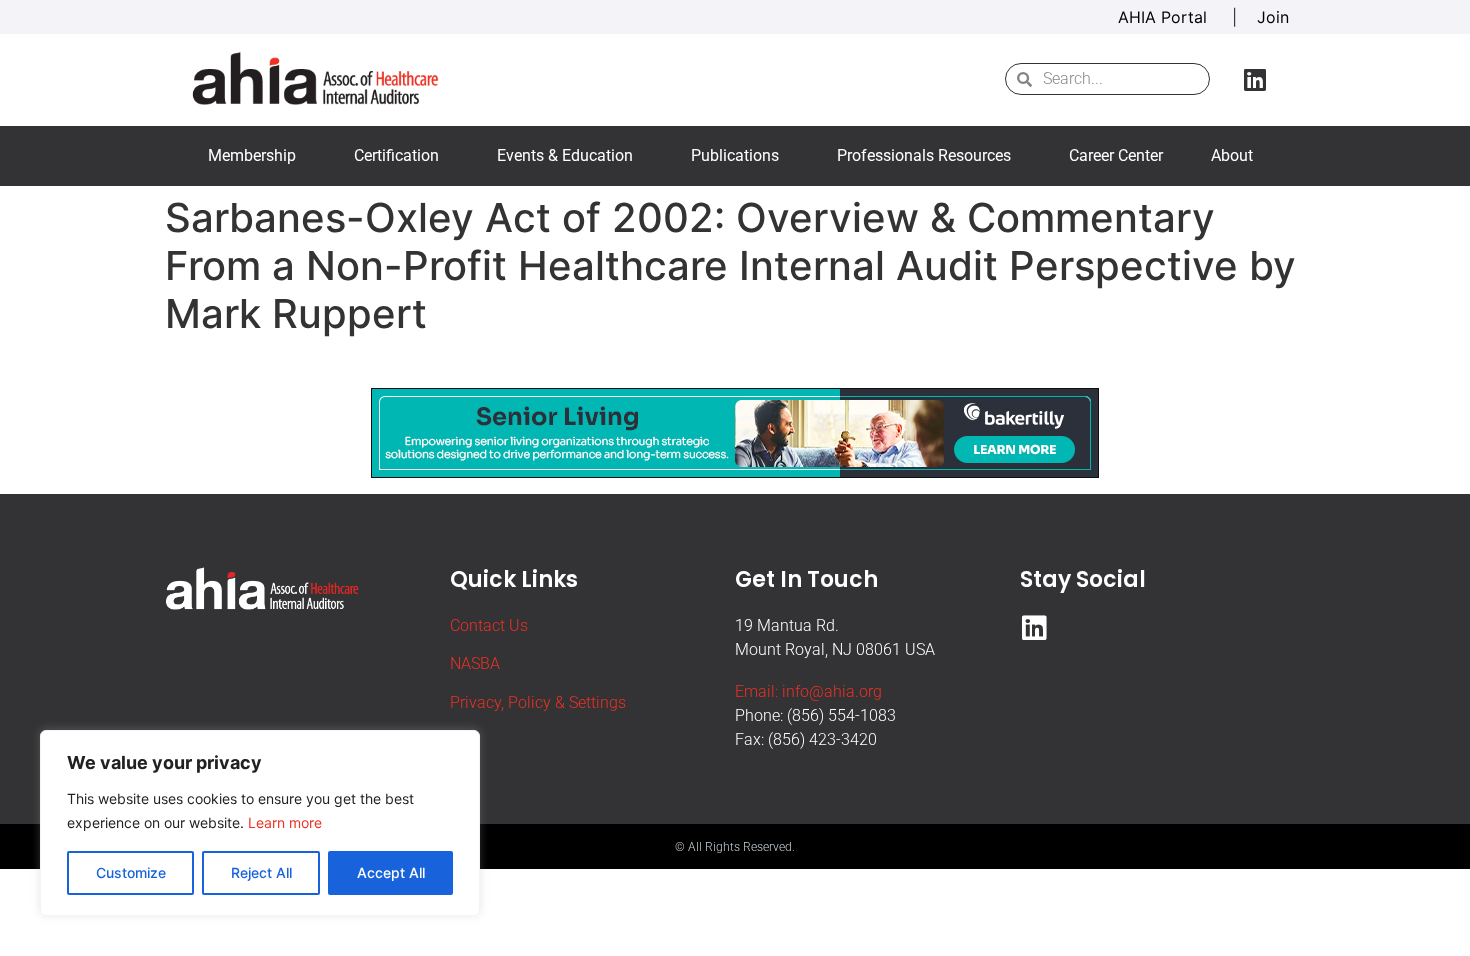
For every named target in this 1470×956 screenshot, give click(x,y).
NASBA (475, 663)
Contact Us (489, 625)
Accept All (391, 872)
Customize (131, 872)
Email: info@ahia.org (808, 691)
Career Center (1116, 155)
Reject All (261, 872)
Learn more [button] (285, 822)
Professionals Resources (924, 155)
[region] (260, 823)
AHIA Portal (1165, 17)
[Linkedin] (1255, 79)
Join (1273, 17)
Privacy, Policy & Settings (538, 702)
